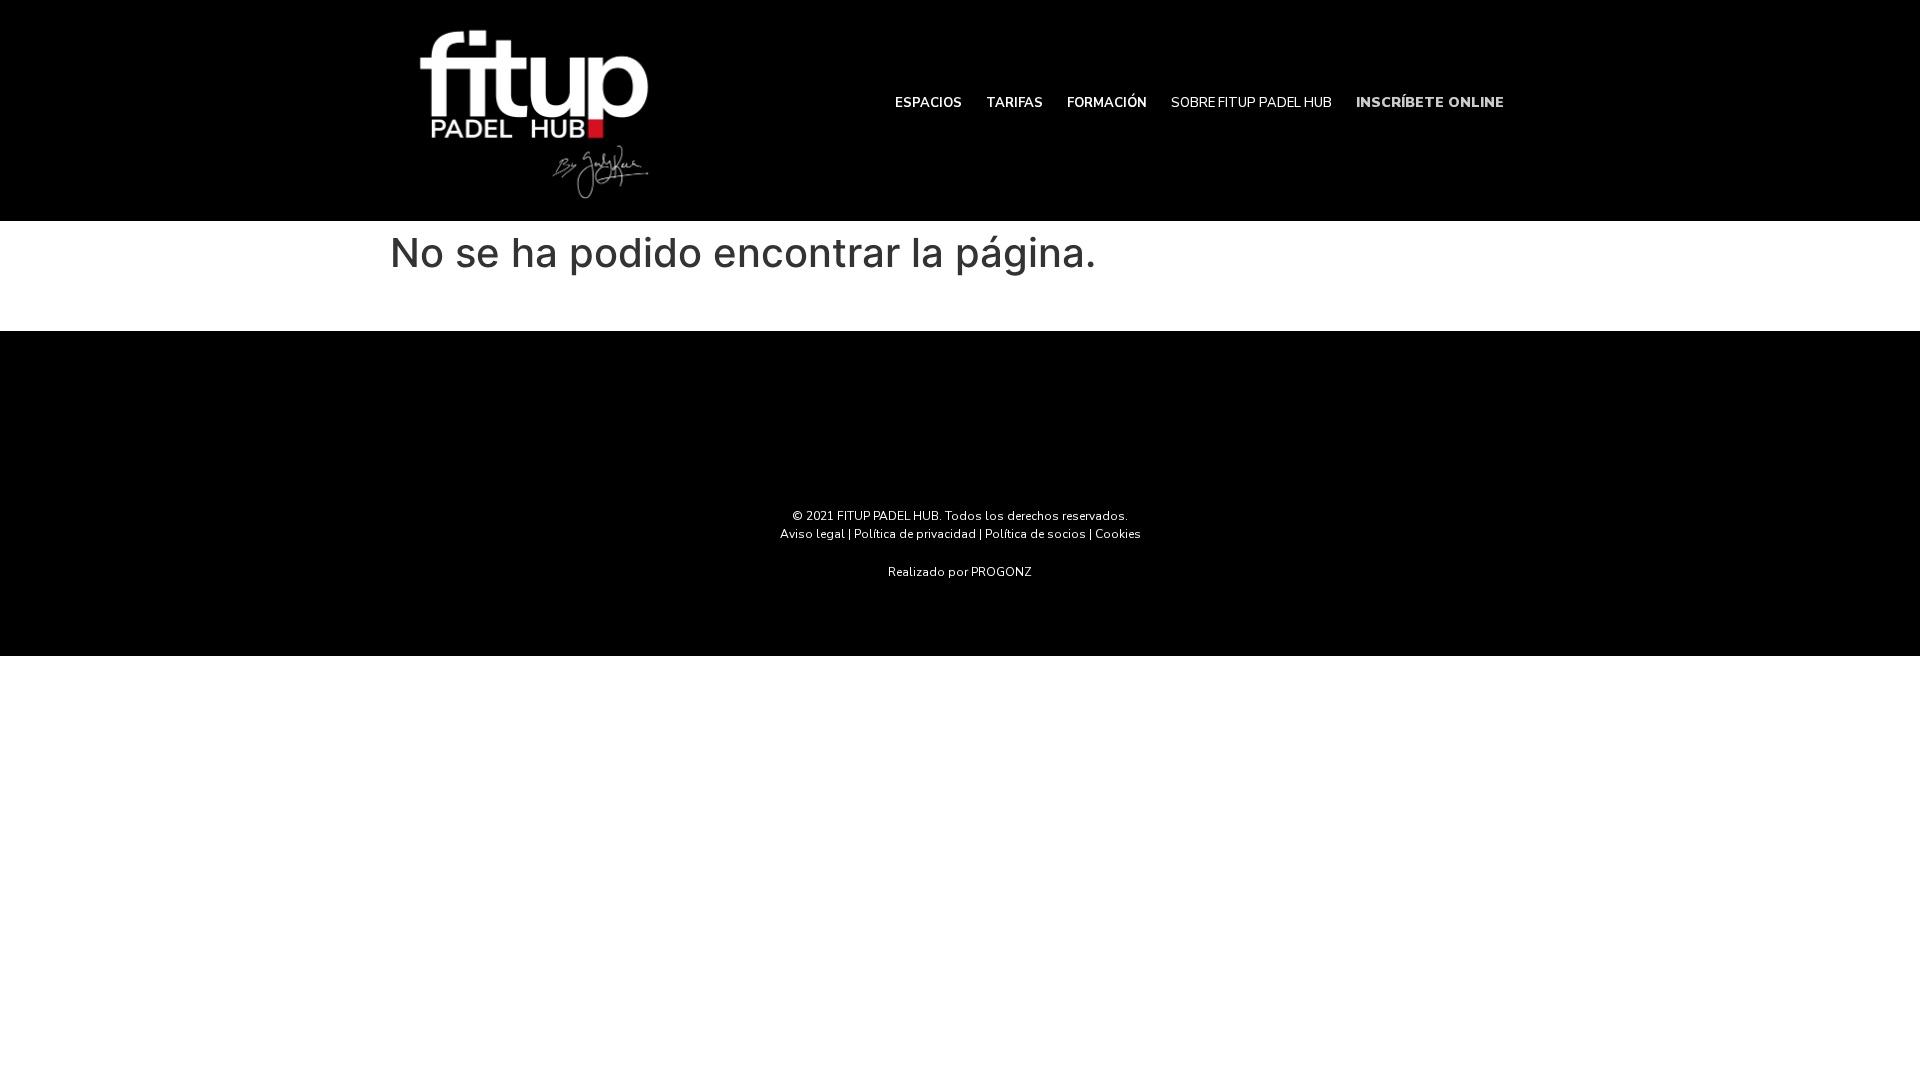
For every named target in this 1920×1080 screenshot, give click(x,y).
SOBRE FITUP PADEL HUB (1251, 103)
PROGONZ (1001, 572)
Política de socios (1035, 534)
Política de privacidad (915, 534)
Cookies (1118, 534)
